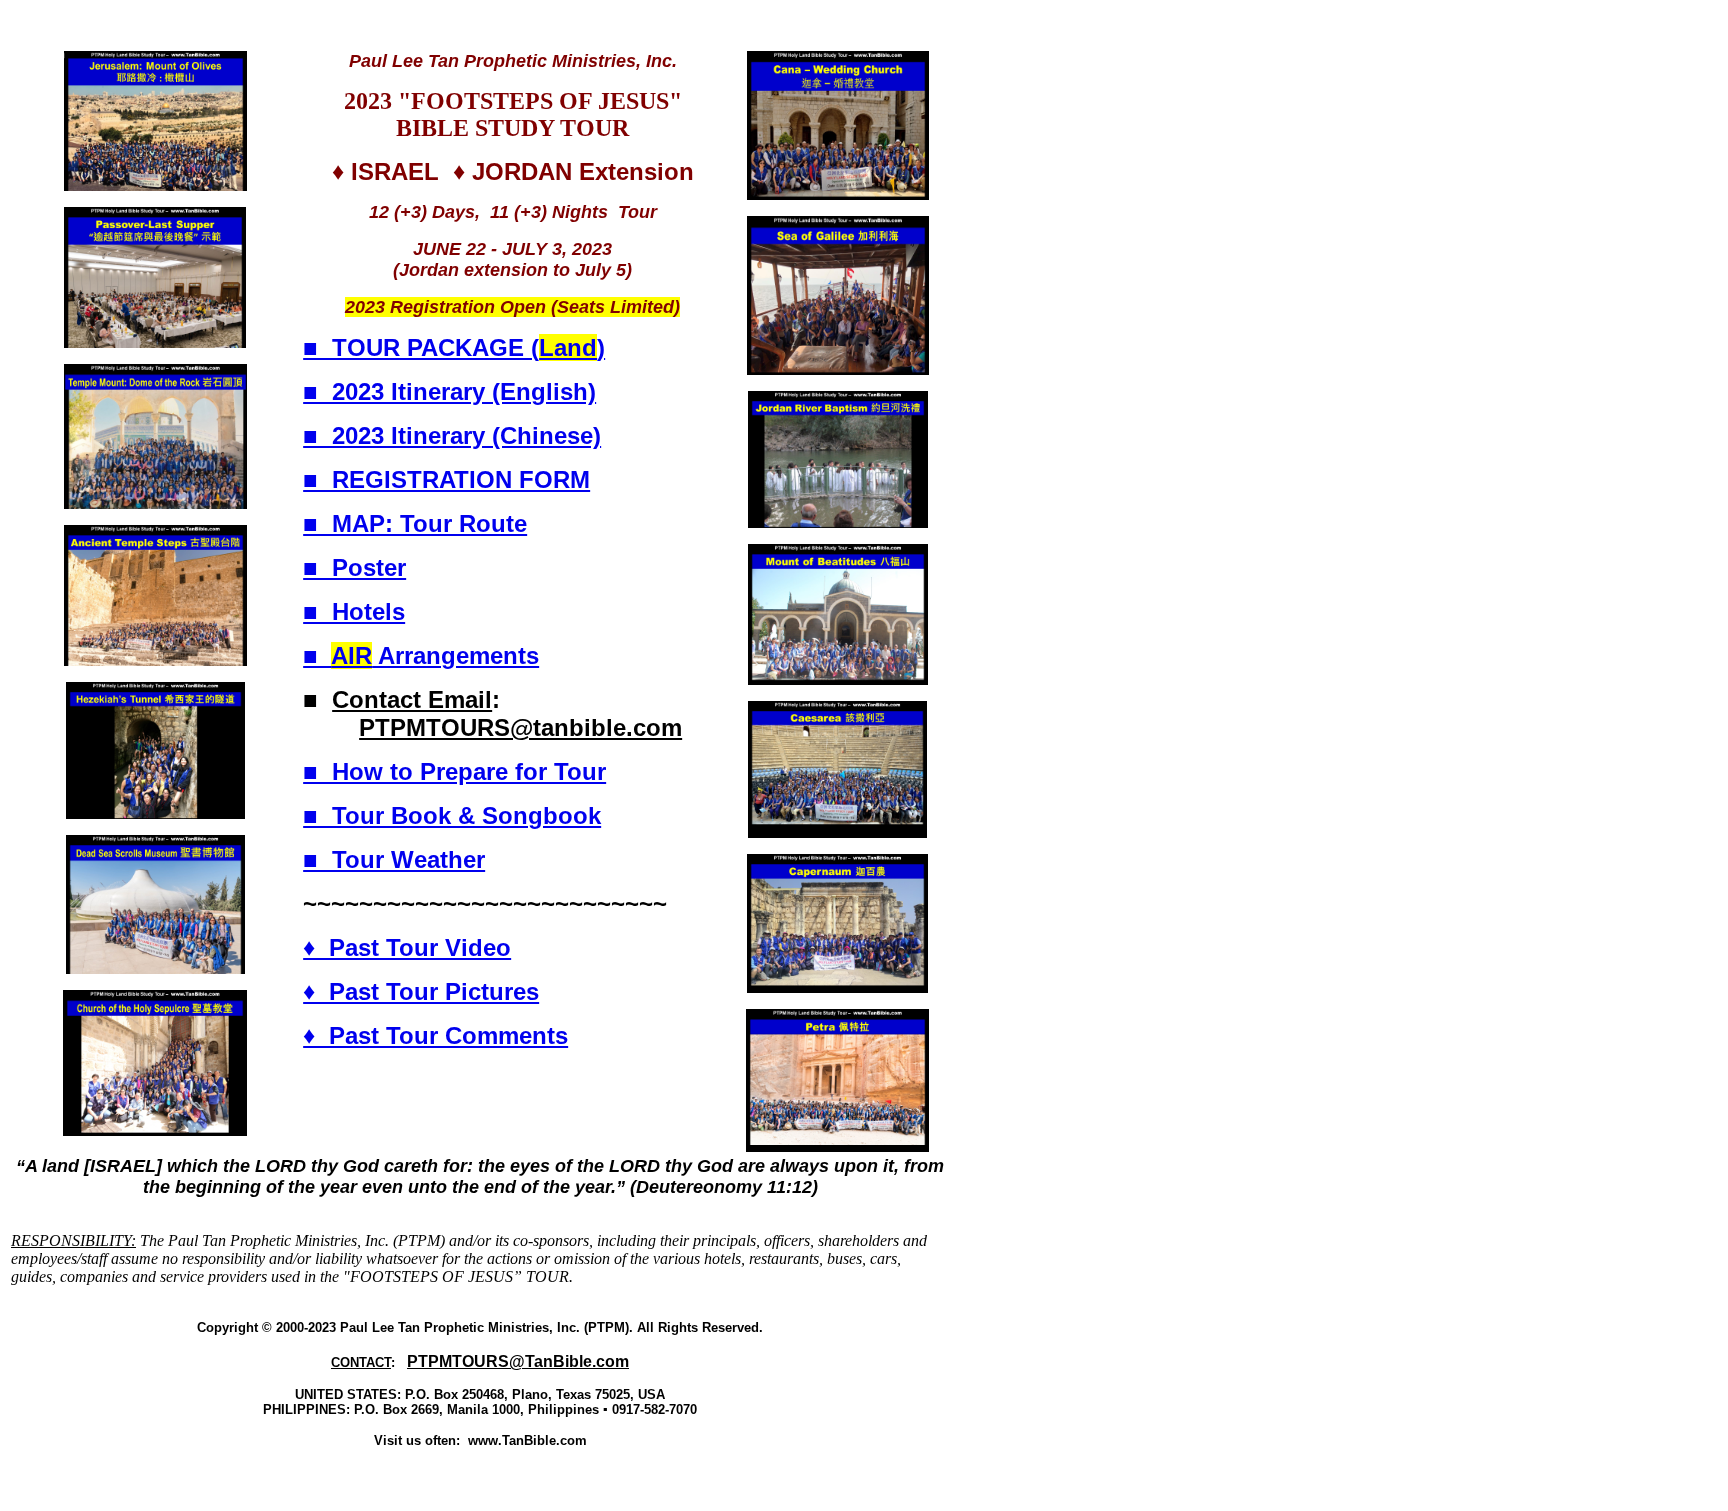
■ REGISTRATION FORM (446, 479)
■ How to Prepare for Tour (454, 771)
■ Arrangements (421, 655)
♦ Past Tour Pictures (421, 991)
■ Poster (354, 567)
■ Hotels (354, 611)
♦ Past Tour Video (407, 947)
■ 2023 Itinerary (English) (449, 391)
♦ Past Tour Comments (435, 1035)
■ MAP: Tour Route (415, 523)
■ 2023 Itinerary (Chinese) (452, 435)
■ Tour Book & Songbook (452, 815)
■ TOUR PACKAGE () (454, 347)
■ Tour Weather (394, 859)
